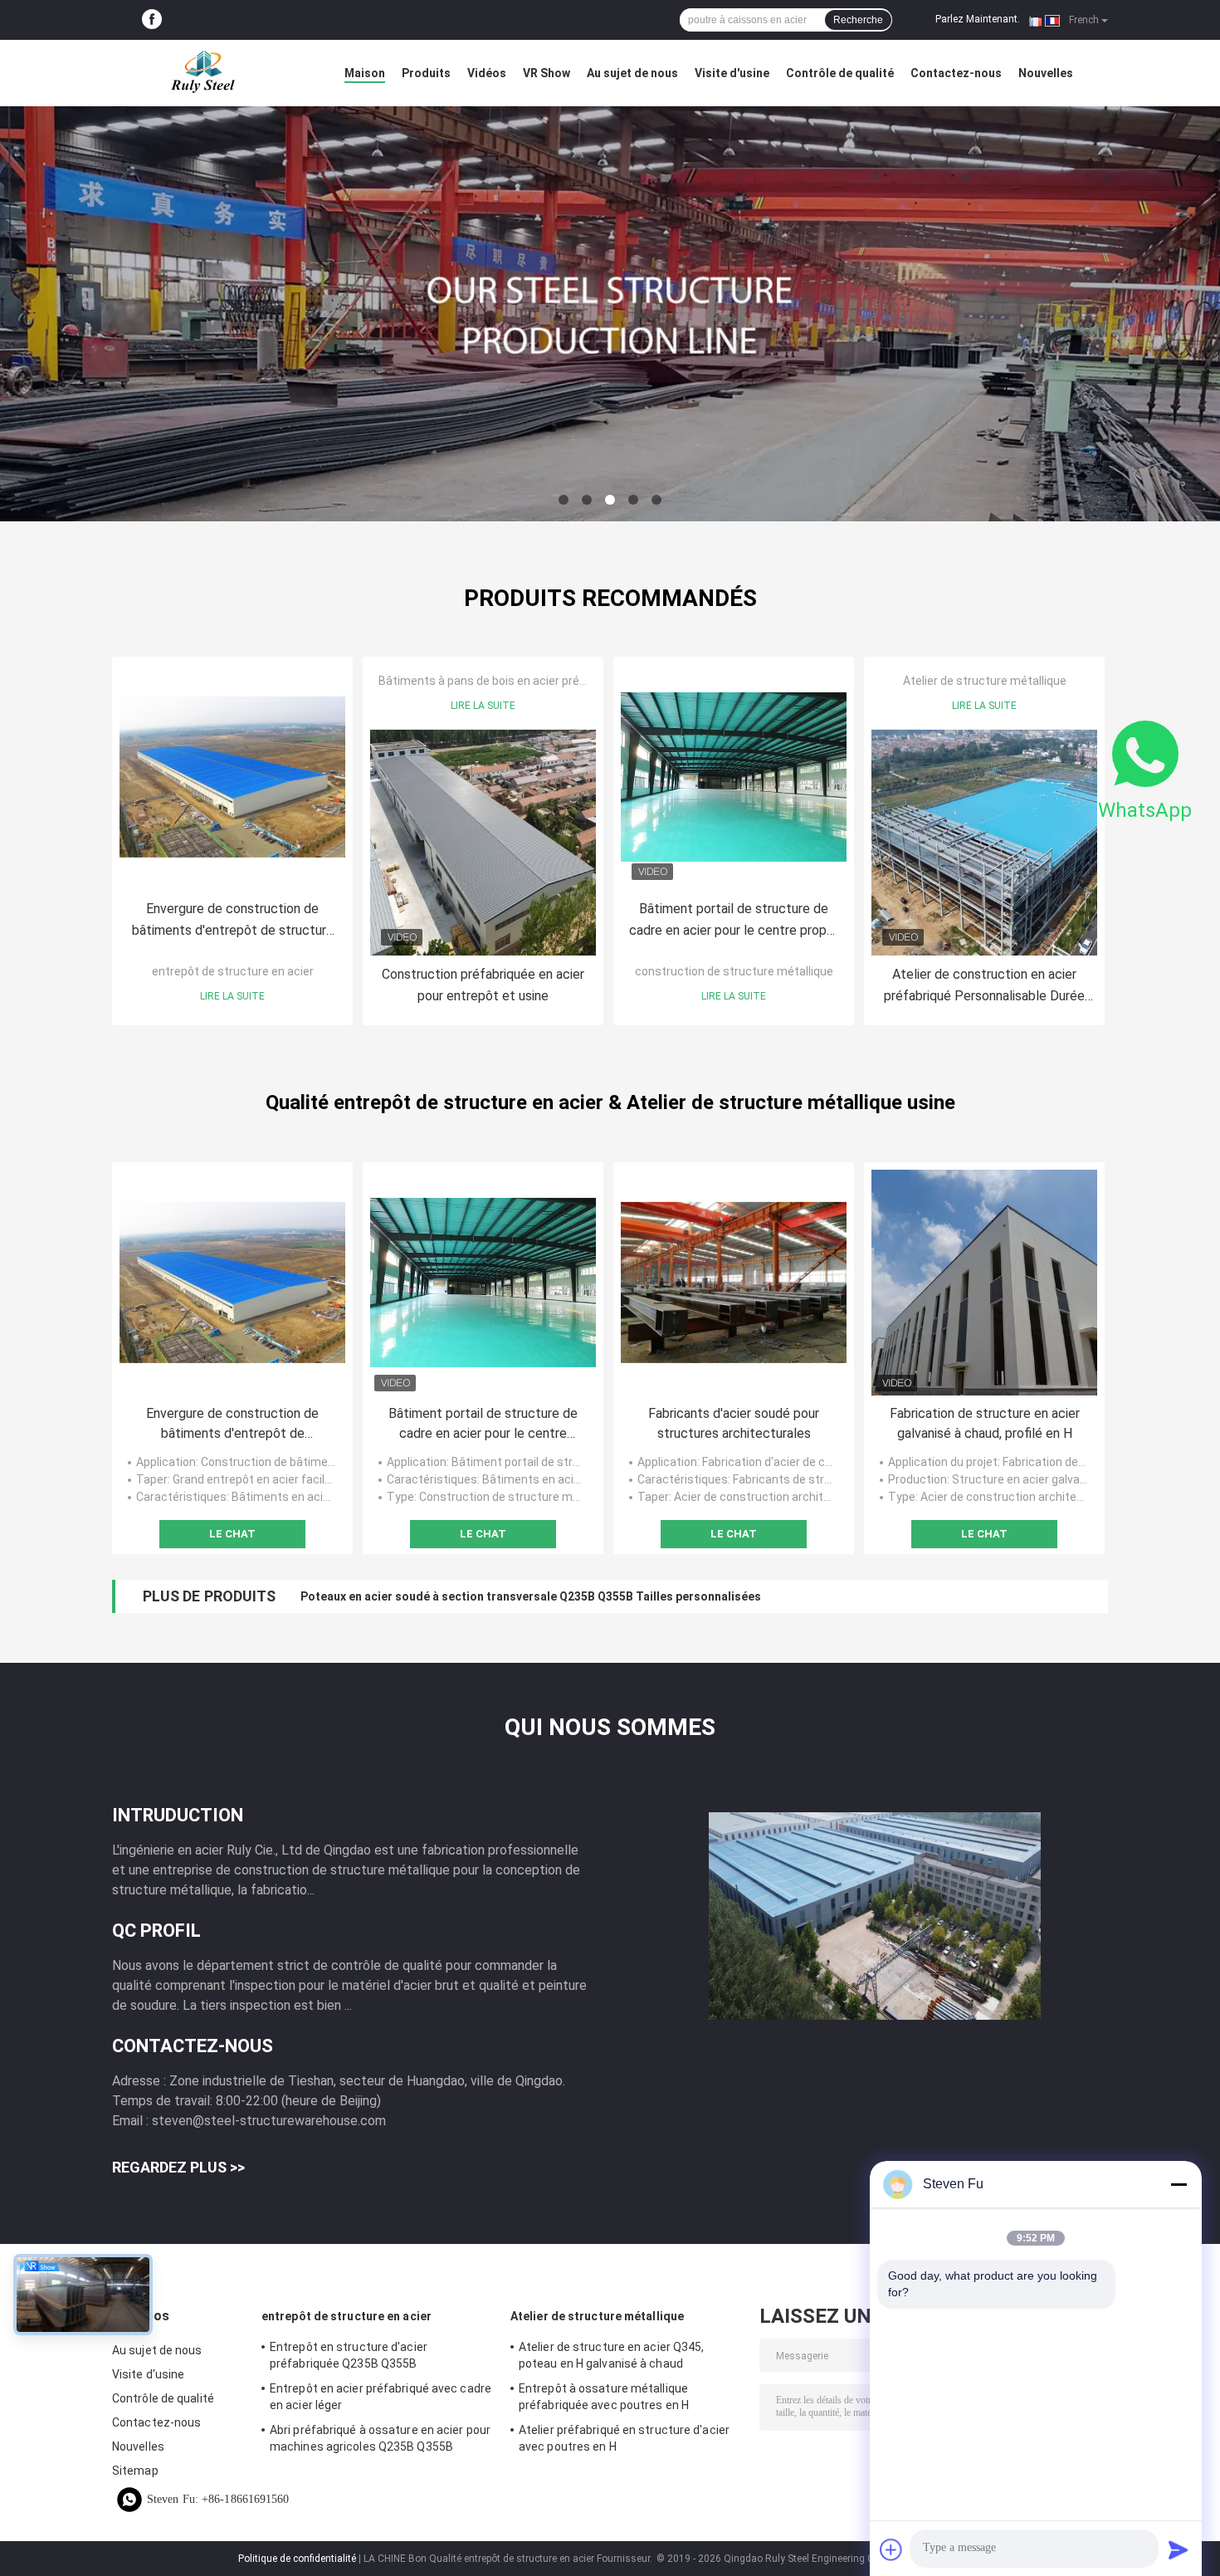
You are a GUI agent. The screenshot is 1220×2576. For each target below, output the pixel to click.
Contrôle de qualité (840, 73)
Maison (365, 73)
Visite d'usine (732, 73)
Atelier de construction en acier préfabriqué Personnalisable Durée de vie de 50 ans (984, 987)
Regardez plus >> (178, 2167)
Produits (426, 73)
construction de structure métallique (734, 971)
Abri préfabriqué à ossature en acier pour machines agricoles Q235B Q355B (380, 2438)
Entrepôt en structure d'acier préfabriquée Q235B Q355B (349, 2355)
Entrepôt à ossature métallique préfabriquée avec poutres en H (604, 2397)
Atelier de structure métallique (985, 681)
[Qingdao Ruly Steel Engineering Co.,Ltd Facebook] (152, 20)
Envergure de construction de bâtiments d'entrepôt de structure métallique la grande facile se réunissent (233, 921)
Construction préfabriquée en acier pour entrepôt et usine (483, 985)
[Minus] (1179, 2184)
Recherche (858, 20)
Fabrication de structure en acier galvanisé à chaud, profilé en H (985, 1423)
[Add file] (891, 2549)
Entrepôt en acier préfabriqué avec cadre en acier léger (381, 2397)
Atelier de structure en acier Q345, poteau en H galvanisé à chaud (612, 2355)
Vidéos (487, 73)
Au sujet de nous (632, 73)
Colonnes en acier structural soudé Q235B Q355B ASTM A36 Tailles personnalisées (530, 1596)
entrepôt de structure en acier (233, 971)
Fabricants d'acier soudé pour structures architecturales (734, 1423)
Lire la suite (232, 996)
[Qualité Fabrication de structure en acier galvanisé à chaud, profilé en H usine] (984, 1283)
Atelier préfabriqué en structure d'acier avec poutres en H (624, 2438)
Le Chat (232, 1534)
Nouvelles (1046, 73)
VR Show (547, 73)
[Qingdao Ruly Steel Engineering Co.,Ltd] (203, 73)
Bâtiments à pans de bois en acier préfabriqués (505, 681)
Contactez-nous (956, 73)
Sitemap (135, 2471)
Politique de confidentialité (297, 2559)
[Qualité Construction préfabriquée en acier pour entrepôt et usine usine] (483, 843)
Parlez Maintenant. (978, 19)
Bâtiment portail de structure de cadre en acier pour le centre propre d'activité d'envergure (734, 921)
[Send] (1179, 2549)
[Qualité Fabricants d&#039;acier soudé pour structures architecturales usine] (734, 1283)
